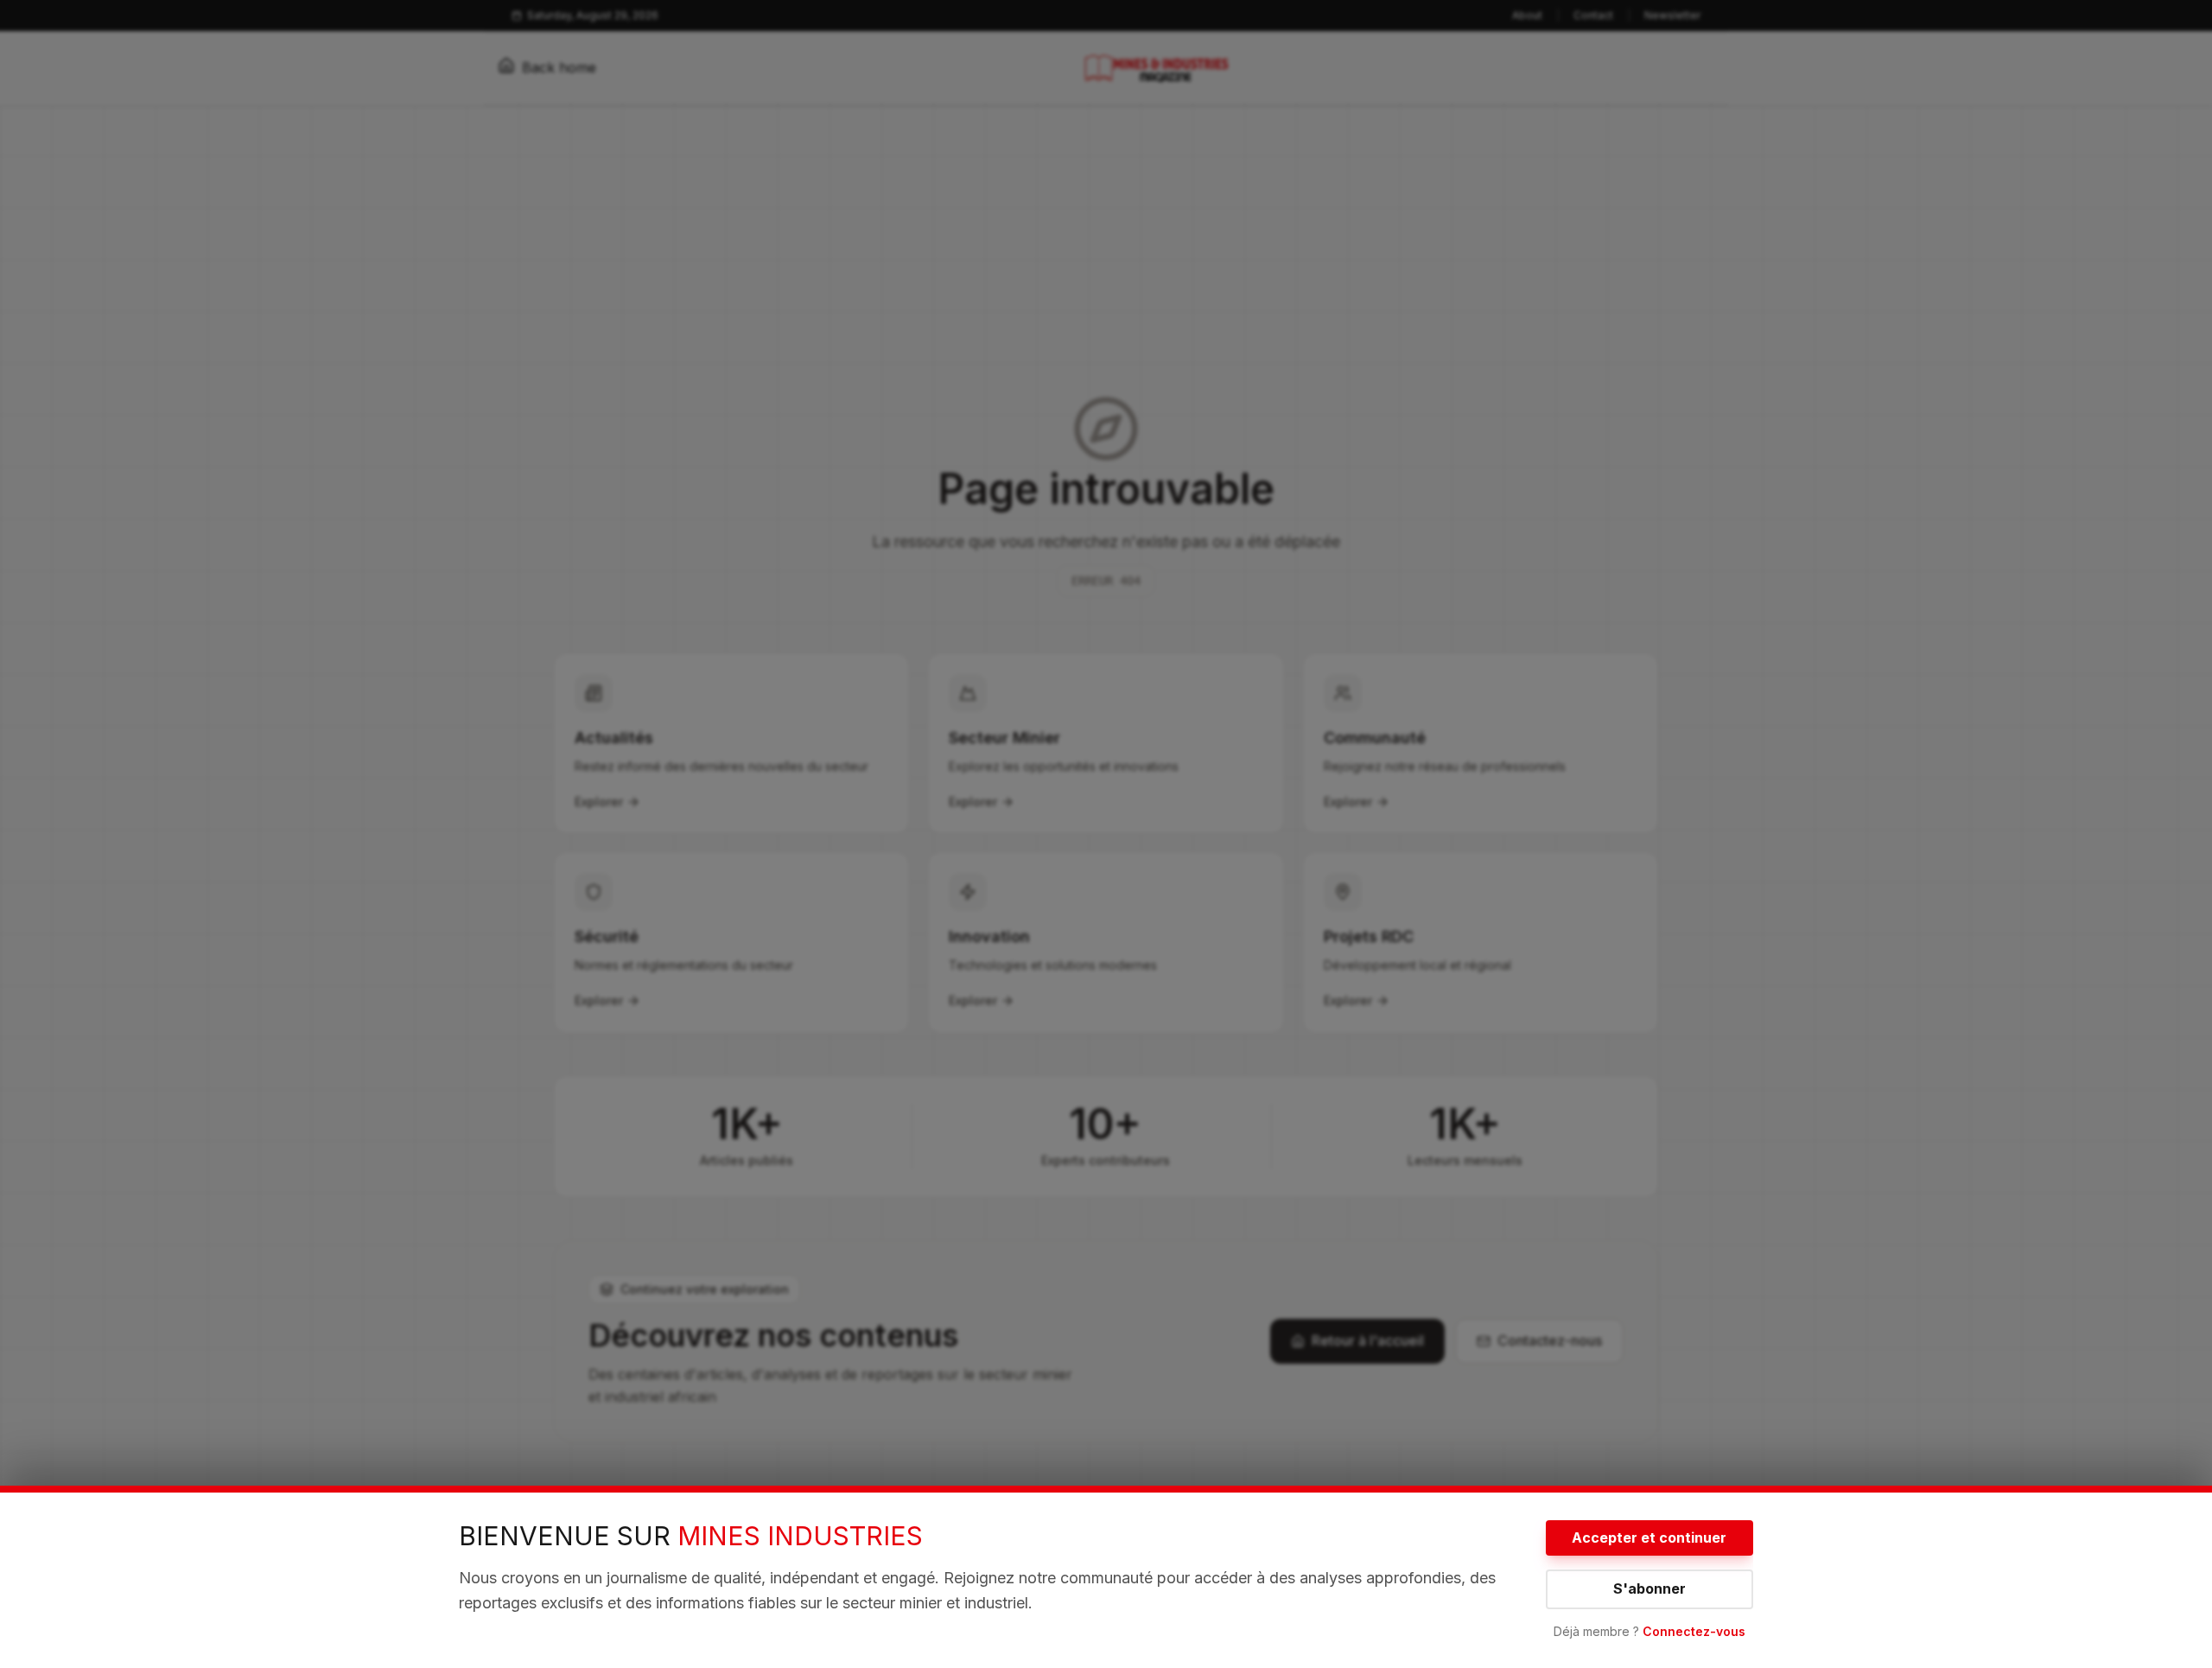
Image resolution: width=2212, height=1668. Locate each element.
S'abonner (1649, 1588)
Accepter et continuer (1649, 1537)
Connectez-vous (1694, 1631)
